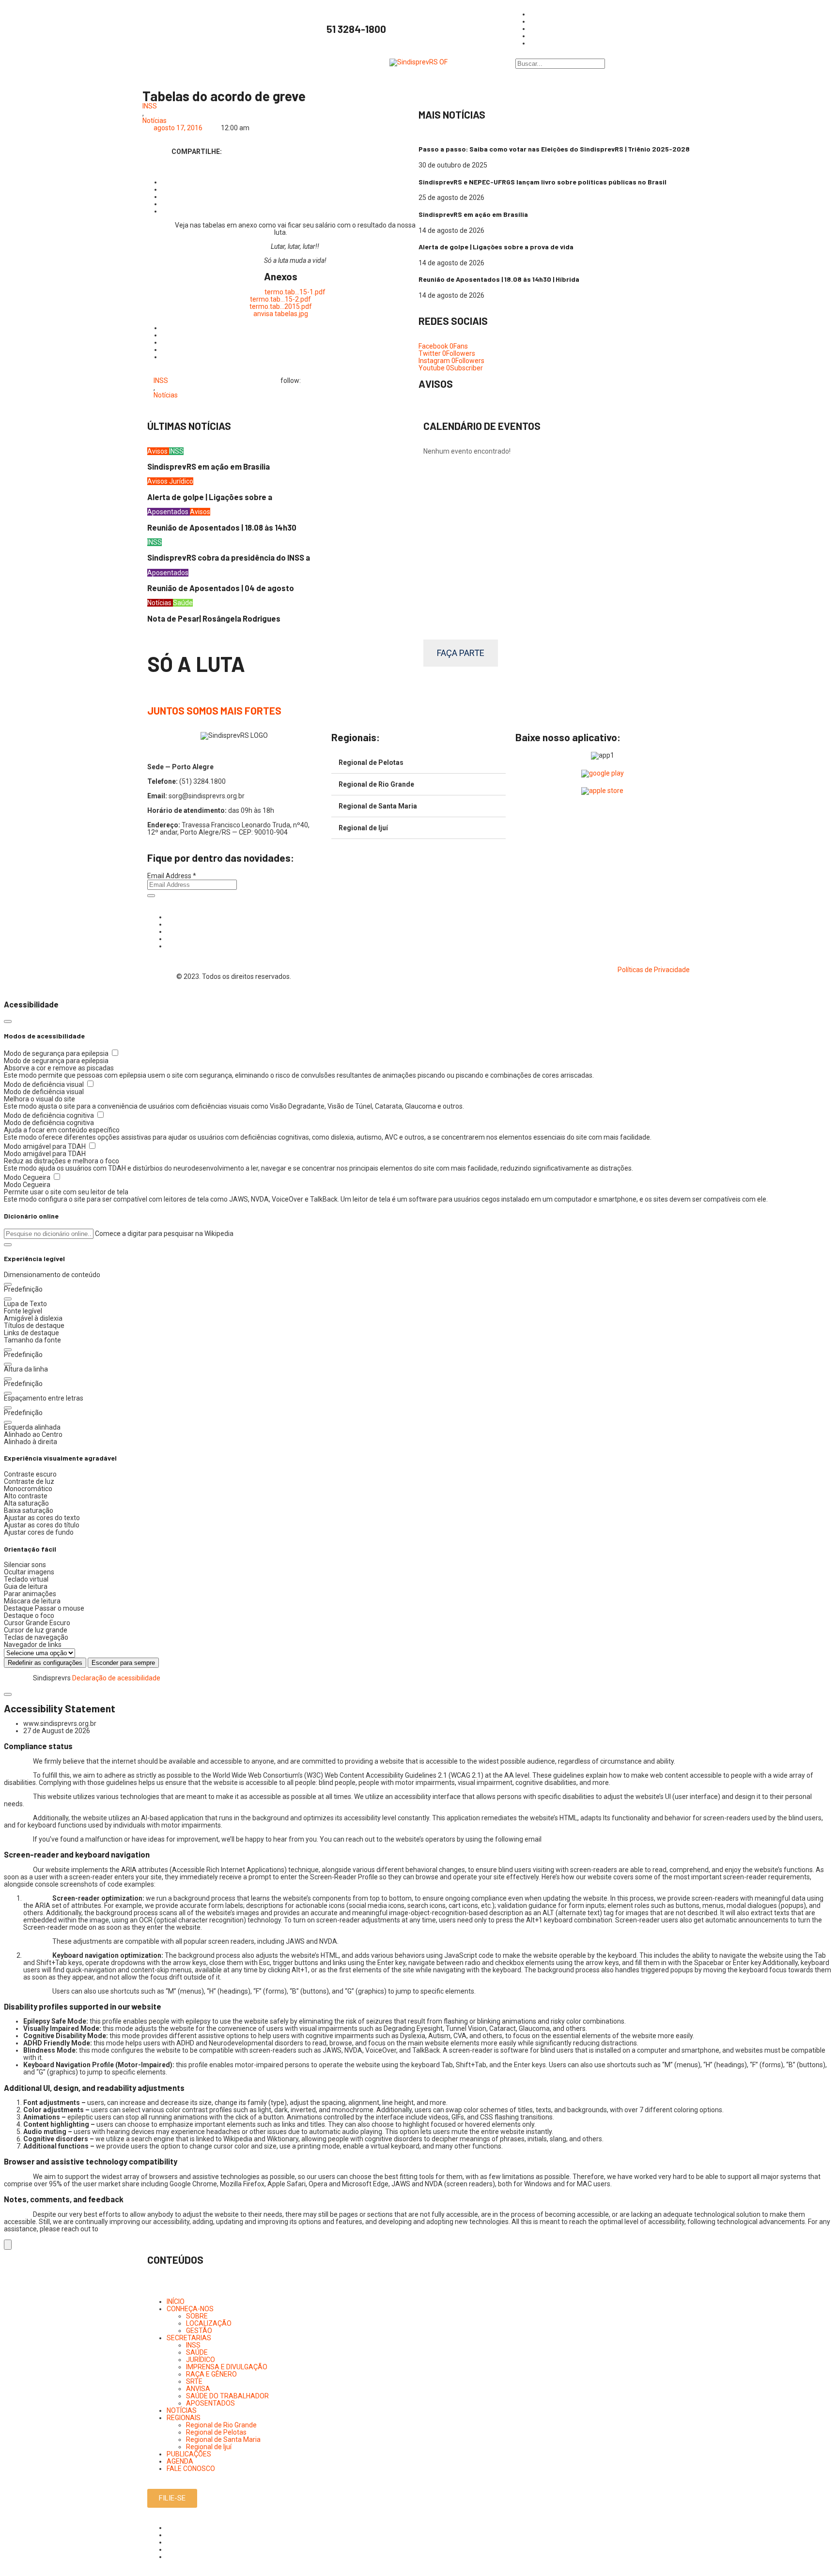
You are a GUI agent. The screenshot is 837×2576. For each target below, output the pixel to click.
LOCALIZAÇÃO (209, 2323)
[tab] (418, 763)
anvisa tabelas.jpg (281, 314)
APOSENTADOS (210, 2403)
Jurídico (181, 481)
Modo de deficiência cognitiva (50, 1115)
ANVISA (198, 2389)
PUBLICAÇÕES (189, 2454)
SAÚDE (197, 2352)
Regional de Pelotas (371, 762)
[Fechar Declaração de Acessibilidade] (8, 1694)
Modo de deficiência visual (45, 1084)
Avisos (158, 451)
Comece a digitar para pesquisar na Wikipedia (164, 1234)
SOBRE (197, 2316)
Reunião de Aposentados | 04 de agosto (221, 588)
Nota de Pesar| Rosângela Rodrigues (214, 618)
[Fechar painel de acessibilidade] (8, 1021)
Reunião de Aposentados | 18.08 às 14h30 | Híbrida (499, 279)
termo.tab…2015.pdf (281, 306)
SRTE (194, 2381)
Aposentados (169, 512)
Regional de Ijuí (363, 828)
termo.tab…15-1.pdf (295, 292)
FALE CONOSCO (191, 2469)
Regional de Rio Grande (376, 784)
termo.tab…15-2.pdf (280, 299)
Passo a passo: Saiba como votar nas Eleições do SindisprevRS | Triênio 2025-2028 (554, 149)
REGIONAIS (184, 2418)
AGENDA (180, 2461)
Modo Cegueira (28, 1177)
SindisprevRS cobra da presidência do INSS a (229, 557)
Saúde (183, 603)
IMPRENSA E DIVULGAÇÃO (227, 2367)
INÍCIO (176, 2302)
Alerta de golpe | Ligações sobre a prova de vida (496, 247)
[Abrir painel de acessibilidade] (8, 2245)
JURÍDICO (201, 2360)
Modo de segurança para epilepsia (57, 1053)
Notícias (155, 121)
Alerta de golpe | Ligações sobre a (210, 497)
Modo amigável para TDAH (46, 1146)
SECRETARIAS (189, 2338)
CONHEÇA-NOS (190, 2309)
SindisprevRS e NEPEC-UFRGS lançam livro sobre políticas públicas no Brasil (542, 182)
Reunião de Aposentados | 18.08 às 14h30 (222, 527)
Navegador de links (33, 1645)
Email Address (172, 876)
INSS (150, 106)
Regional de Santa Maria (378, 806)
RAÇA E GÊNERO (211, 2374)
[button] (8, 1245)
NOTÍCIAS (182, 2410)
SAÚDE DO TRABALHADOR (227, 2396)
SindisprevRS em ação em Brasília (473, 214)
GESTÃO (199, 2331)
